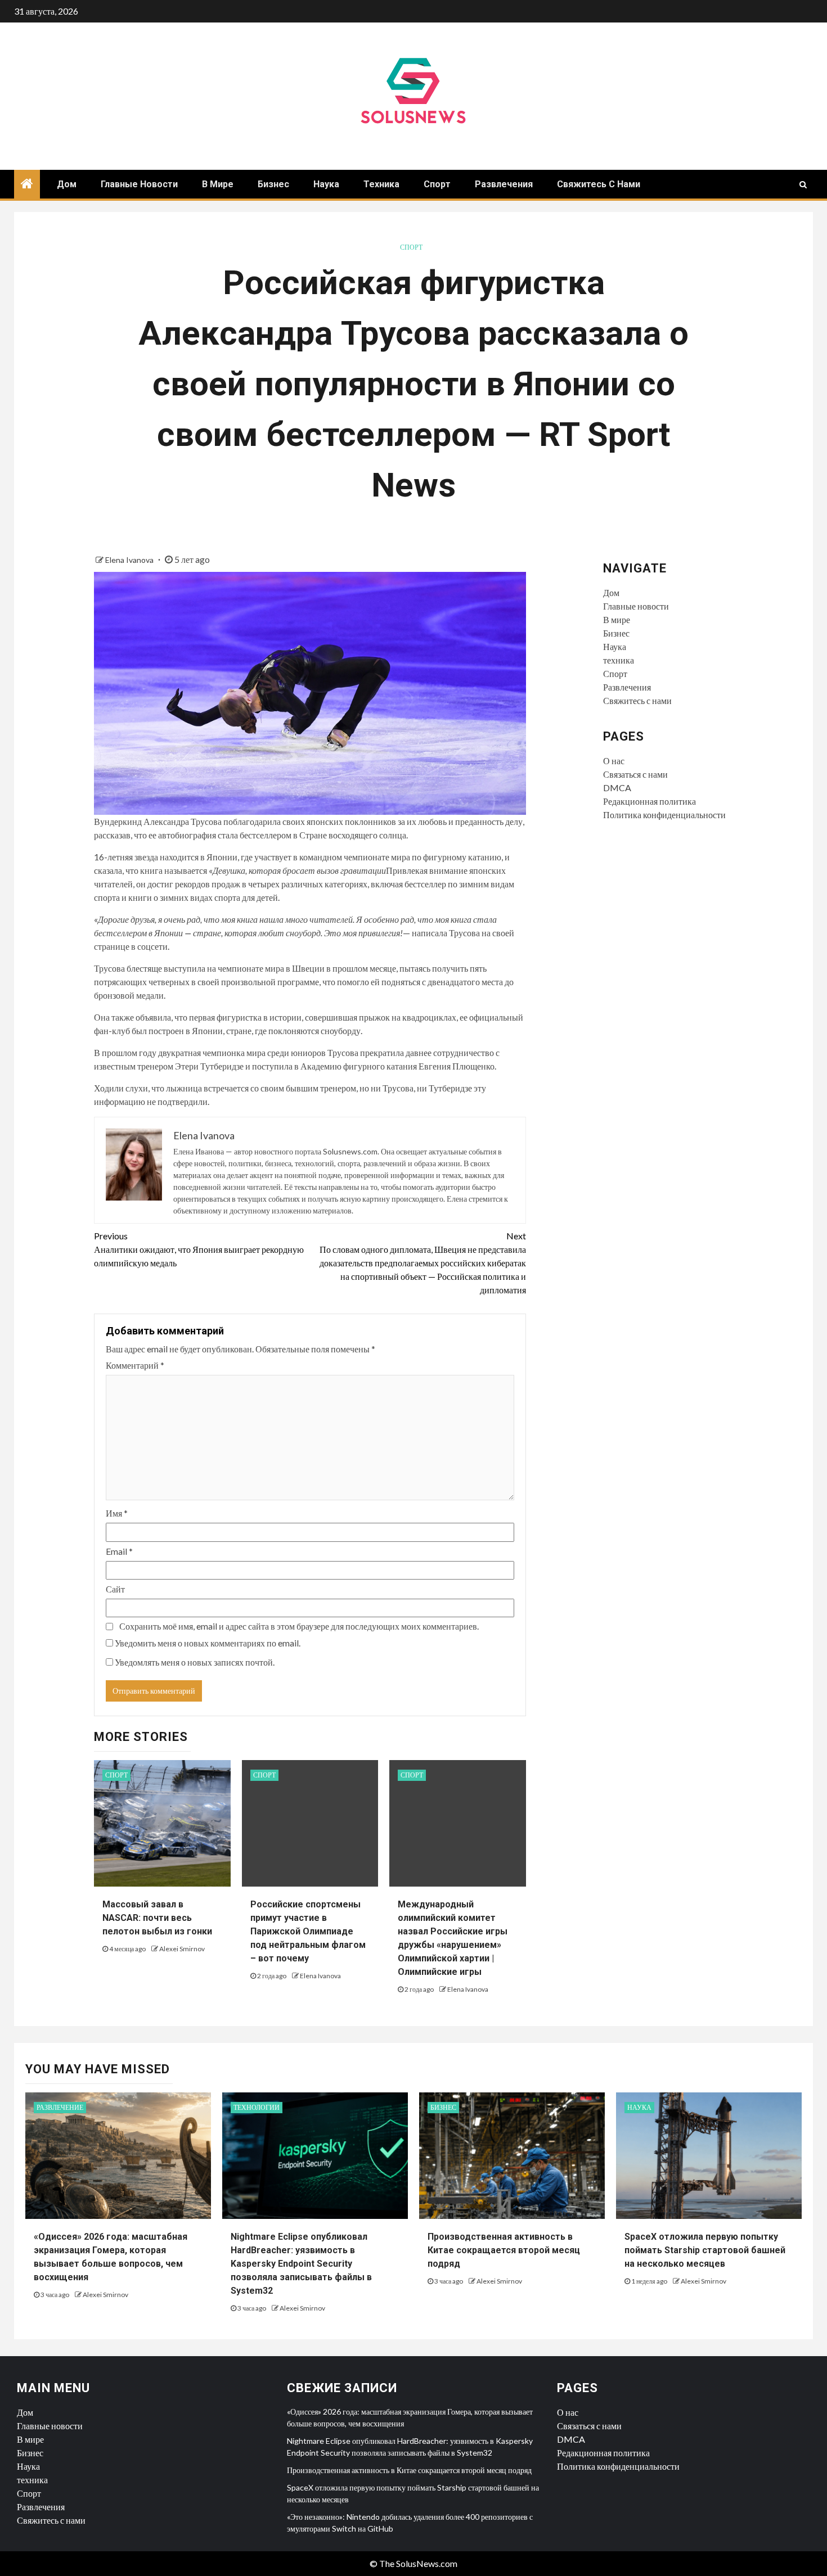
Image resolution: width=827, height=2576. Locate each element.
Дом (67, 184)
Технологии (257, 2107)
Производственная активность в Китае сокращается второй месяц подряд (504, 2250)
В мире (218, 184)
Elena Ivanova (130, 560)
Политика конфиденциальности (664, 815)
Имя (117, 1513)
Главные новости (139, 184)
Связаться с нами (635, 774)
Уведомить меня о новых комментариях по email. (208, 1643)
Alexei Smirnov (182, 1949)
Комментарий (135, 1365)
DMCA (617, 788)
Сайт (115, 1589)
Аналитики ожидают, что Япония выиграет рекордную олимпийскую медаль (199, 1249)
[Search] (803, 184)
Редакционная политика (650, 801)
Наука (326, 184)
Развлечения (504, 184)
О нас (614, 761)
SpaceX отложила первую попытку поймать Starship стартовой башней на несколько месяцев (705, 2250)
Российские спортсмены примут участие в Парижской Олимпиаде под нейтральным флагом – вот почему (308, 1931)
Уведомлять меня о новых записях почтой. (195, 1662)
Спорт (437, 184)
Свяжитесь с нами (599, 184)
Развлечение (60, 2107)
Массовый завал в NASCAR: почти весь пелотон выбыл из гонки (157, 1918)
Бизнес (273, 184)
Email (119, 1551)
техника (381, 184)
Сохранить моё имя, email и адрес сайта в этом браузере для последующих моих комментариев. (299, 1626)
